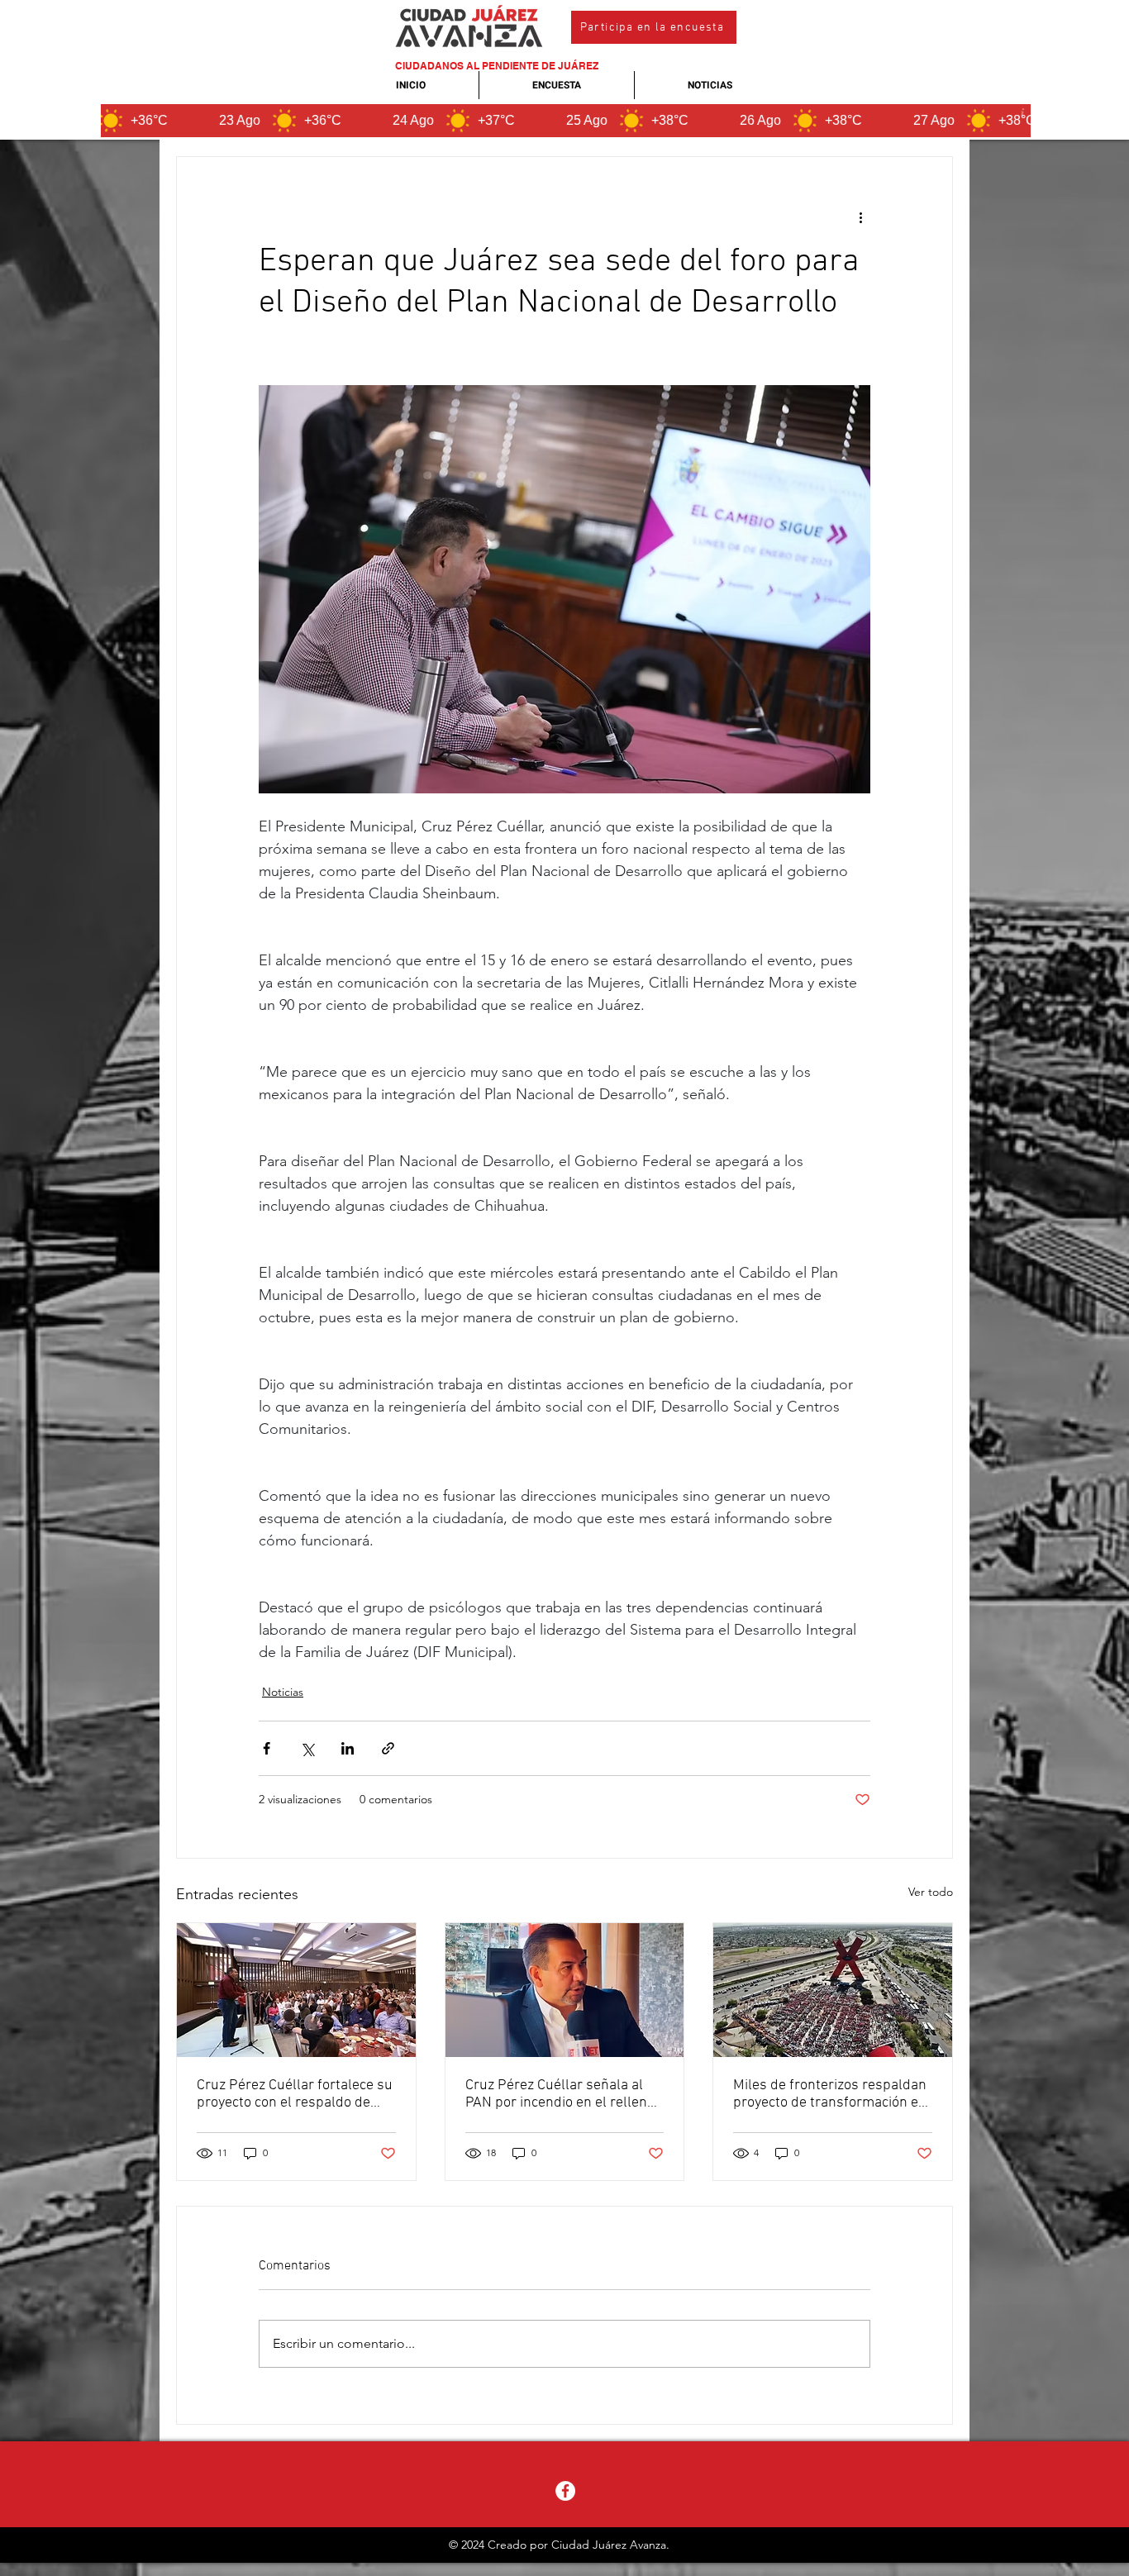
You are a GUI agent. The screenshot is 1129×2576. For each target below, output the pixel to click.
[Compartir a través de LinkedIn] (348, 1748)
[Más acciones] (860, 217)
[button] (654, 27)
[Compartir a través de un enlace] (388, 1748)
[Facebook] (565, 2491)
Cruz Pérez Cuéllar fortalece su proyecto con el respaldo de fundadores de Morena (295, 2094)
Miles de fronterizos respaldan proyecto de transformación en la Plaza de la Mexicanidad (830, 2094)
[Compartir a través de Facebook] (267, 1748)
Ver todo (931, 1892)
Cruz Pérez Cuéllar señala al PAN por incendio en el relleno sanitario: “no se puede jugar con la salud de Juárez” (560, 2094)
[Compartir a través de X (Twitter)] (307, 1748)
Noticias (283, 1692)
